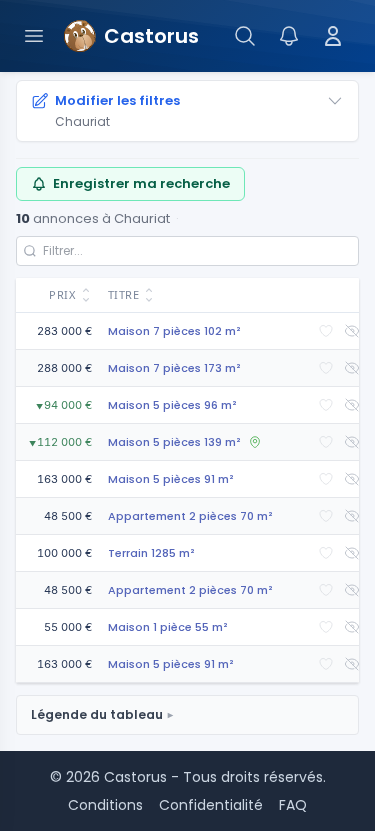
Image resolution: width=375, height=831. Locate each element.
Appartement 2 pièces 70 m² (190, 516)
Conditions (105, 805)
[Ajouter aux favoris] (326, 331)
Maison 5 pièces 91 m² (171, 479)
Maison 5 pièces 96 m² (172, 405)
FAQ (293, 805)
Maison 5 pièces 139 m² (174, 442)
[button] (58, 295)
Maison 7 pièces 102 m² (174, 331)
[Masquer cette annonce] (352, 331)
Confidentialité (211, 805)
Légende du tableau (97, 714)
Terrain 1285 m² (151, 553)
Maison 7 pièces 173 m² (174, 368)
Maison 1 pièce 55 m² (168, 627)
